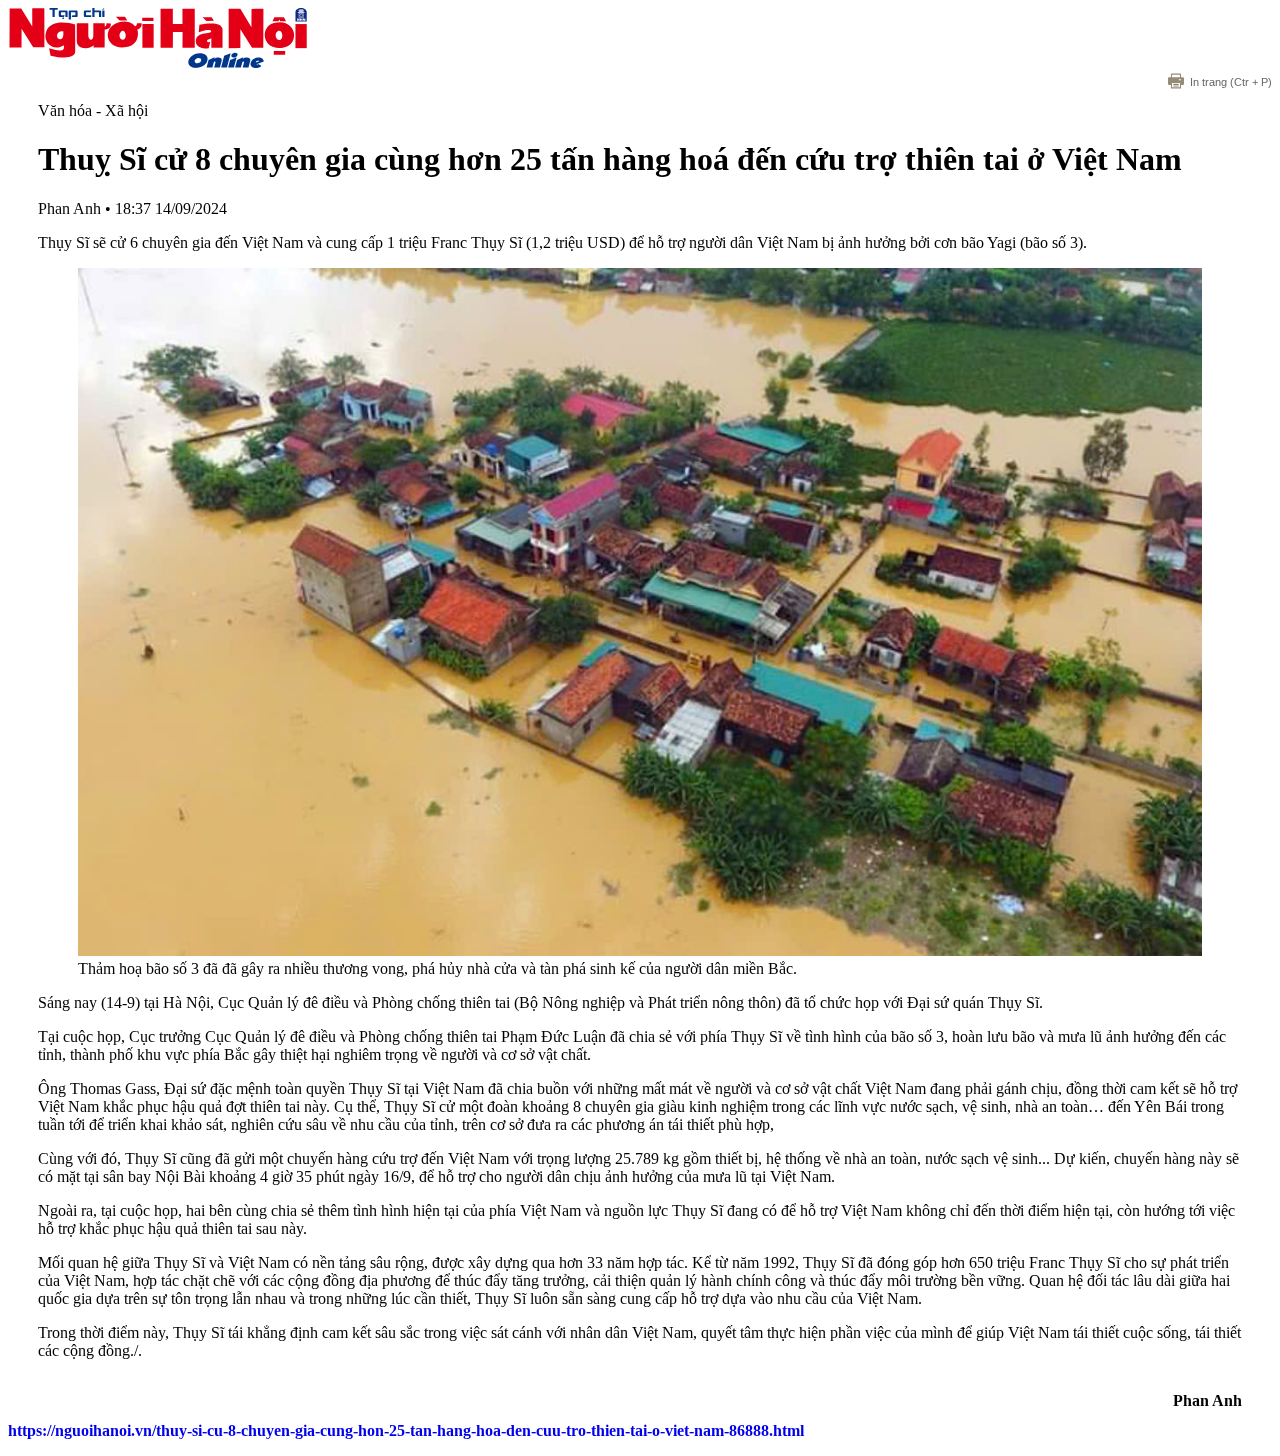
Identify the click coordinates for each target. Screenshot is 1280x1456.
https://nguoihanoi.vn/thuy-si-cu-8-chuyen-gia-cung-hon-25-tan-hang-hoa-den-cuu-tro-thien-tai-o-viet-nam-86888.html (406, 1430)
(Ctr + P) (1231, 82)
